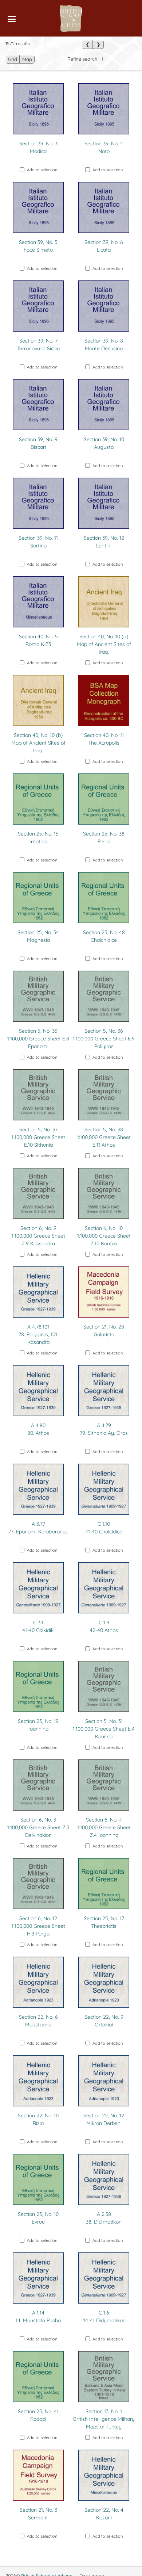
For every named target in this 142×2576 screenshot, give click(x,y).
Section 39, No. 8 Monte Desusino (104, 345)
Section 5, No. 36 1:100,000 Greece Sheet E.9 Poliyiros (104, 1039)
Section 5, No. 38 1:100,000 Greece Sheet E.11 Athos (104, 1137)
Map (27, 59)
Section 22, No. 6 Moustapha (38, 2021)
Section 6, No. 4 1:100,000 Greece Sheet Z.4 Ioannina (104, 1827)
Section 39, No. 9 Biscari (38, 443)
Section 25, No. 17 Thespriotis (104, 1922)
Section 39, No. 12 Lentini (104, 542)
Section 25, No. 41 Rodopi (38, 2415)
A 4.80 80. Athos (38, 1429)
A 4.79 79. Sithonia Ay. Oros (104, 1429)
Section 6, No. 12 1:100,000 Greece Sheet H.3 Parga (38, 1926)
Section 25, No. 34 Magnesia (38, 936)
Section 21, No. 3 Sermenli (38, 2514)
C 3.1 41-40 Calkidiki (38, 1626)
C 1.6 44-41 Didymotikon (104, 2317)
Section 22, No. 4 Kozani (104, 2514)
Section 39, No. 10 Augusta (104, 443)
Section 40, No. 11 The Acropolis (104, 739)
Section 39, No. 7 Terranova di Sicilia (38, 345)
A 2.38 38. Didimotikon (104, 2218)
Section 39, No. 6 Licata (104, 246)
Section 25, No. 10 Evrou (38, 2218)
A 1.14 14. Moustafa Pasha (38, 2317)
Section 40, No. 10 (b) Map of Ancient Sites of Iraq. (38, 743)
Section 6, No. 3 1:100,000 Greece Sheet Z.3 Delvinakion (38, 1827)
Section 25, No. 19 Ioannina (38, 1725)
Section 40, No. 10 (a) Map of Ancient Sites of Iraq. (104, 644)
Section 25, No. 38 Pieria (104, 838)
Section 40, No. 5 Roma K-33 (38, 640)
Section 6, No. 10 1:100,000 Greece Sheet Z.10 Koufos (104, 1236)
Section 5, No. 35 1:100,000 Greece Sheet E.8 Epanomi (38, 1039)
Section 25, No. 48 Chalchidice (104, 936)
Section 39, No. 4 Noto (104, 147)
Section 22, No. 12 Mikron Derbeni (104, 2119)
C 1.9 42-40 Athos (104, 1626)
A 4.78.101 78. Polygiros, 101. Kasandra (38, 1334)
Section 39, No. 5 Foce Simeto (38, 246)
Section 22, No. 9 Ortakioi (104, 2021)
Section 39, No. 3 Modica (38, 147)
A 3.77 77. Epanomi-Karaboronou (38, 1528)
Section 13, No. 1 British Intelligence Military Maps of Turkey (104, 2419)
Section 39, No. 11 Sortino (38, 542)
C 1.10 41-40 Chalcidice (104, 1528)
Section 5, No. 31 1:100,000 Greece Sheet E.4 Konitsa (104, 1729)
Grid (13, 59)
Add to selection (42, 170)
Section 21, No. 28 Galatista (104, 1331)
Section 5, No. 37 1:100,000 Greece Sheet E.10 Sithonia (38, 1137)
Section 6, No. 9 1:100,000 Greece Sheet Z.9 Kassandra (38, 1236)
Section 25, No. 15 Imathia (38, 838)
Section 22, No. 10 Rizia (38, 2119)
